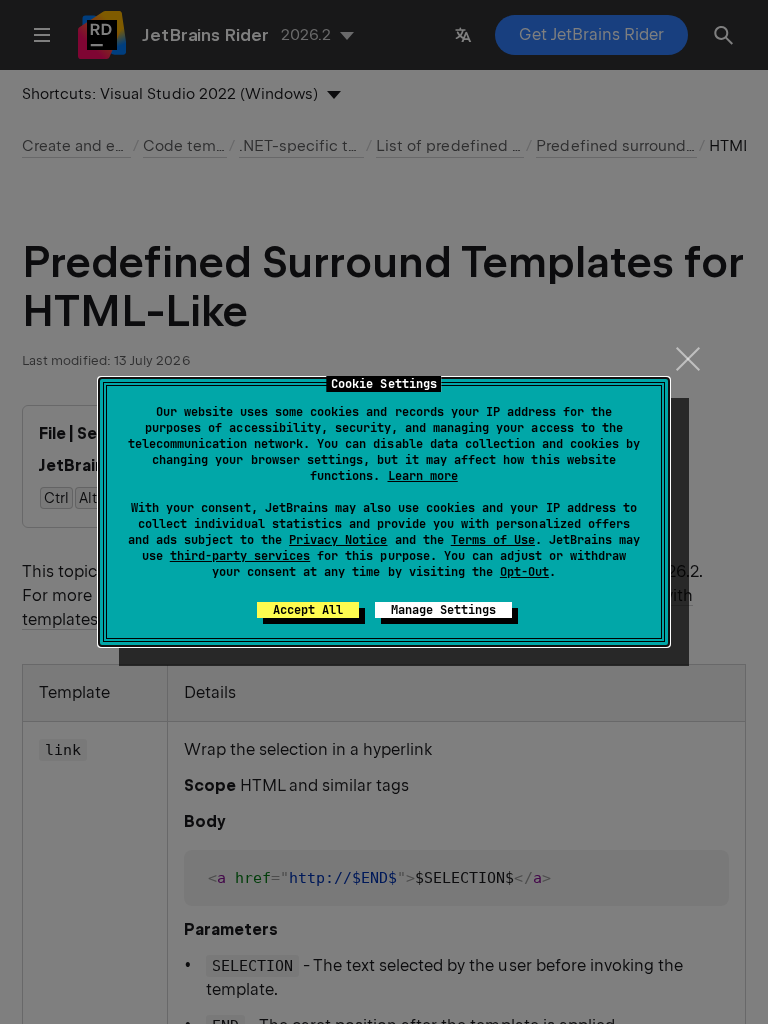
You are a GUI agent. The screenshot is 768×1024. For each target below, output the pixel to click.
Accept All (308, 610)
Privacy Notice (338, 540)
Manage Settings (443, 610)
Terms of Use (493, 540)
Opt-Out (524, 572)
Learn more (423, 476)
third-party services (240, 556)
